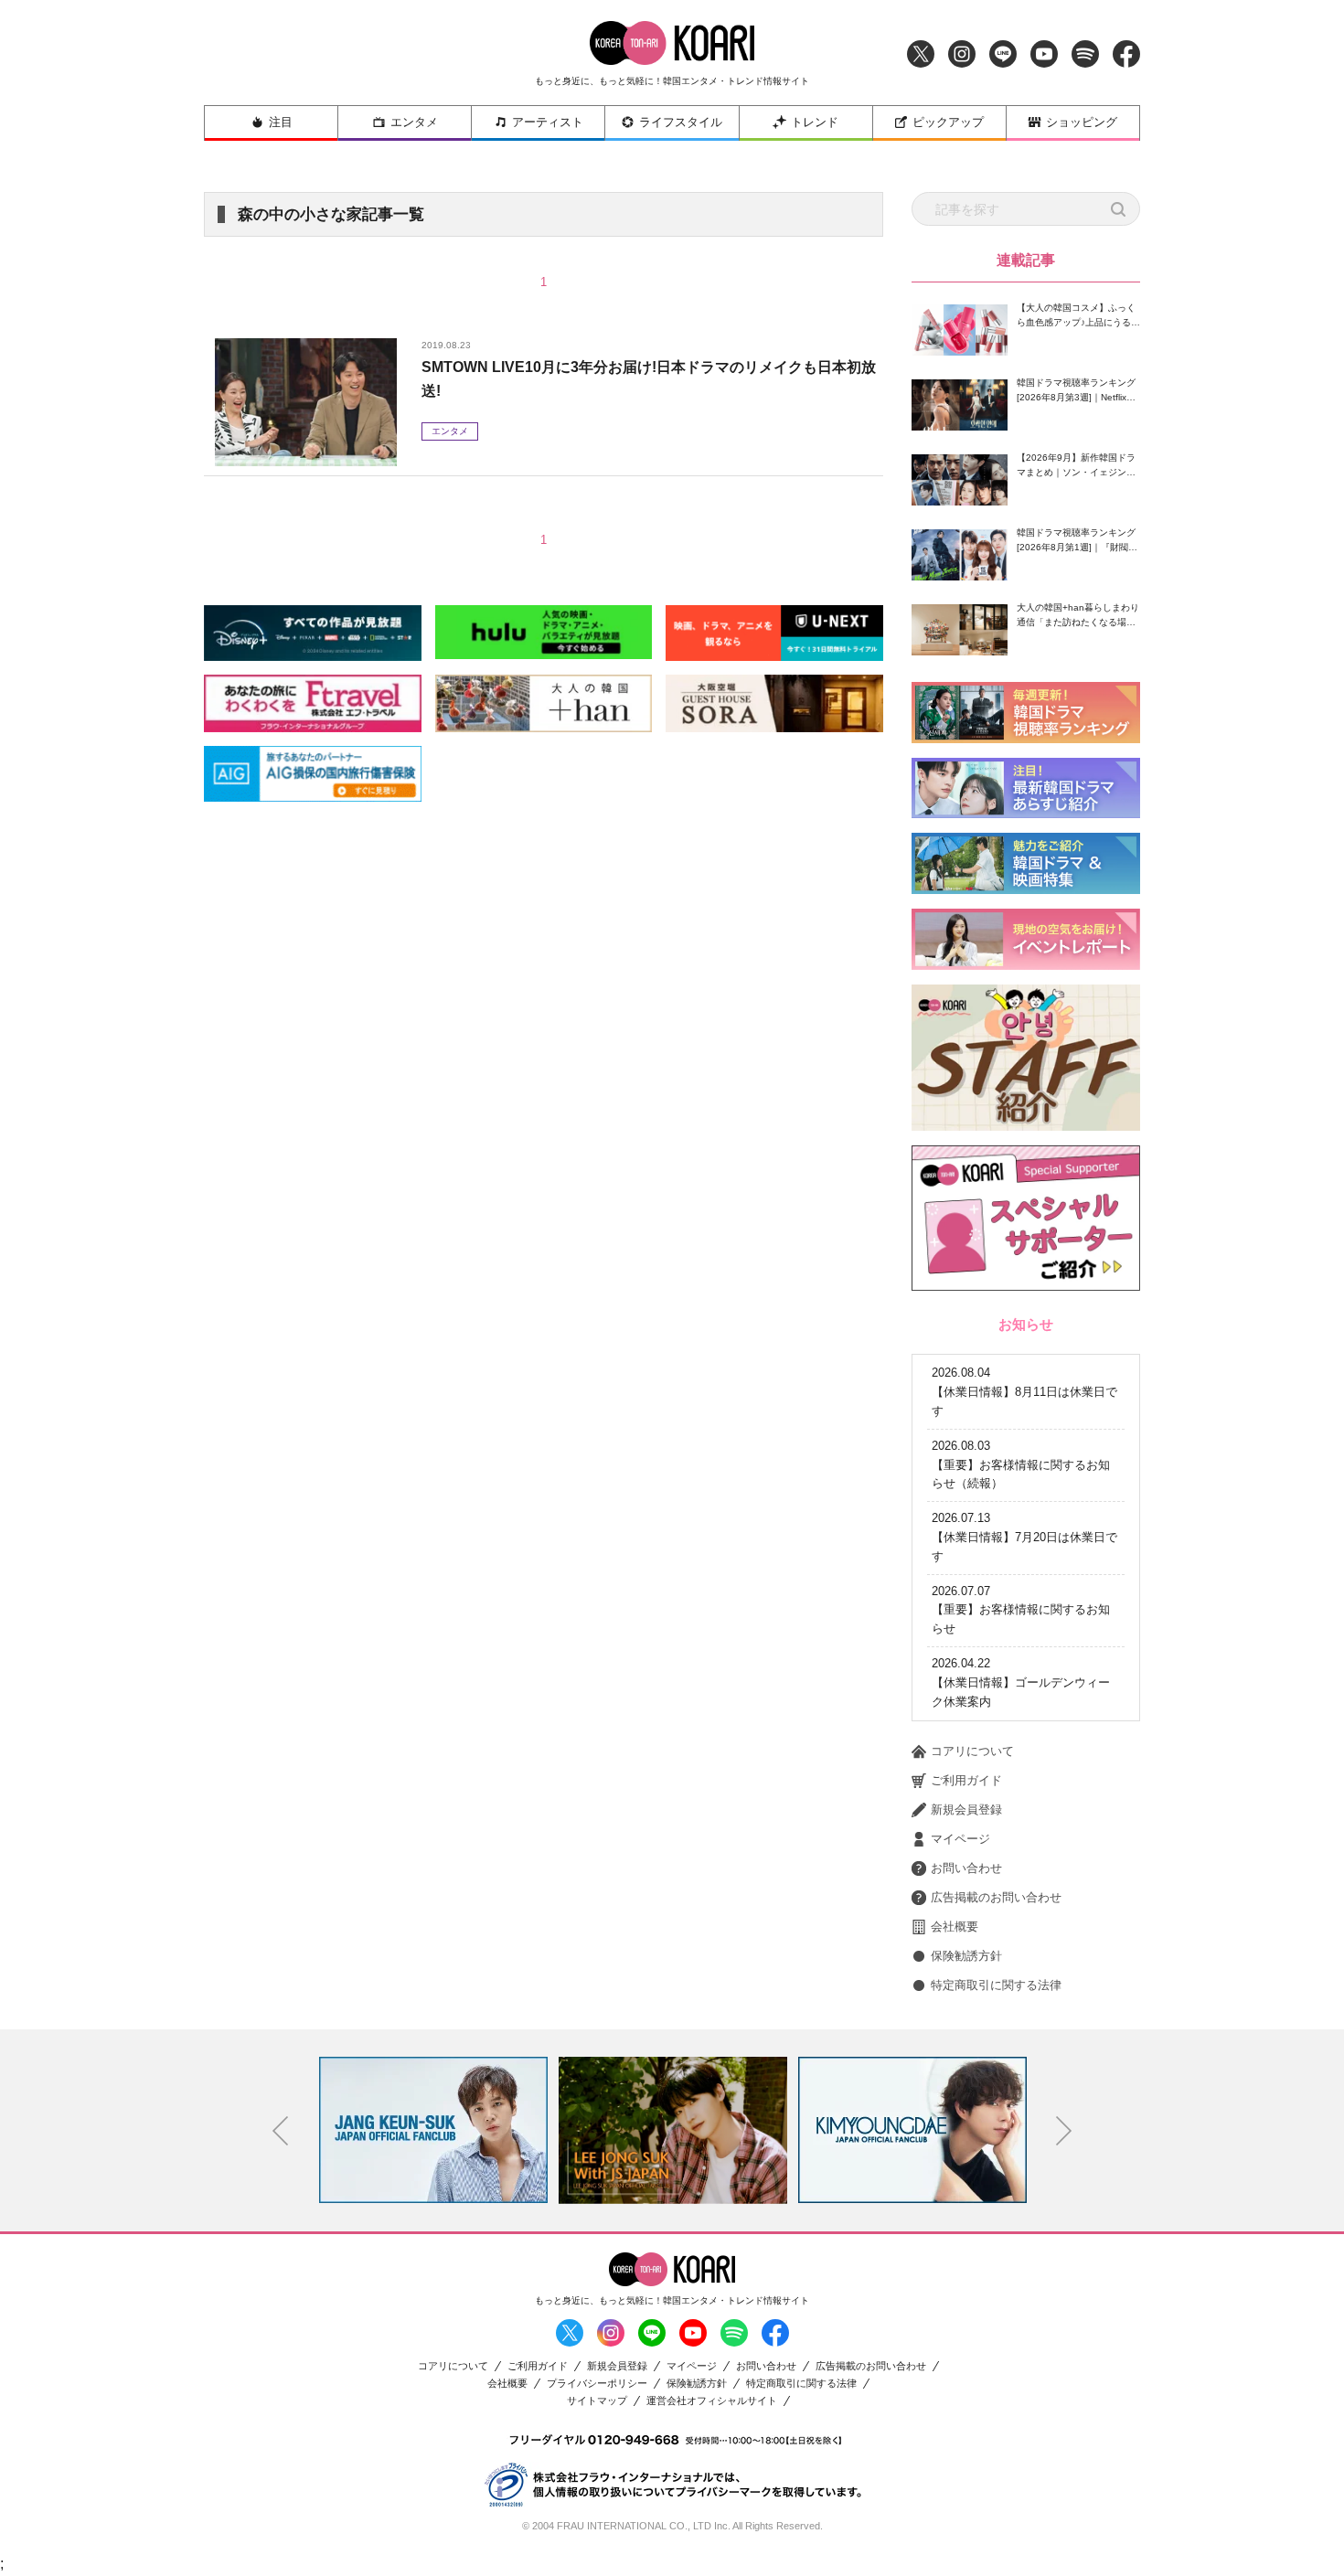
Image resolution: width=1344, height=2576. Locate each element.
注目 (281, 122)
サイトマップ (597, 2401)
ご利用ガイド (966, 1780)
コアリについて (972, 1751)
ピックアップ (948, 122)
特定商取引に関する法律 (996, 1985)
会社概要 (955, 1927)
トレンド (815, 122)
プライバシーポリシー (597, 2384)
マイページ (960, 1839)
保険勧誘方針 (966, 1956)
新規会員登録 (966, 1810)
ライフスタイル (681, 122)
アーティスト (548, 122)
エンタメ (414, 122)
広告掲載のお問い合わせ (996, 1897)
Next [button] (1064, 2131)
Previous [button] (281, 2131)
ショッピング (1082, 122)
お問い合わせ (966, 1868)
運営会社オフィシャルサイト (712, 2401)
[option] (433, 2130)
